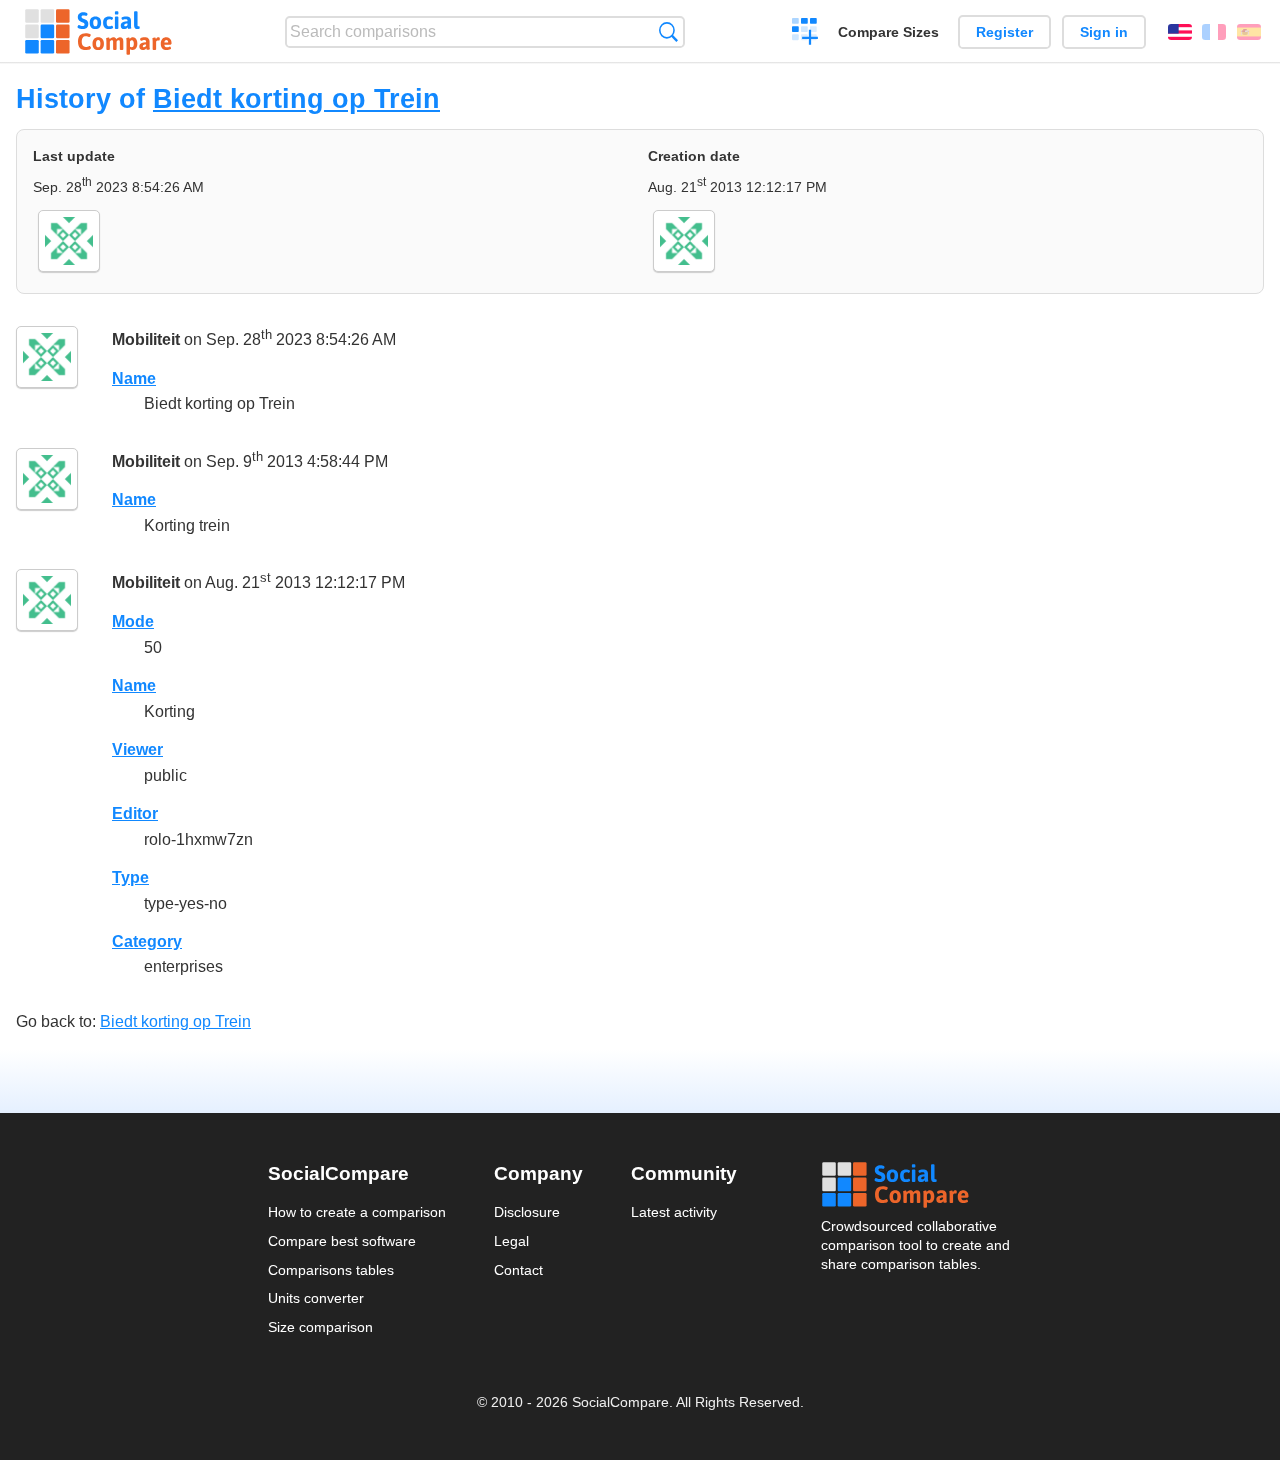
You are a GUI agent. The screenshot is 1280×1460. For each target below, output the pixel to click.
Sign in (1104, 32)
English (1180, 32)
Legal (511, 1241)
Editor (135, 813)
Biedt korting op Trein (296, 98)
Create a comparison (805, 34)
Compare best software (342, 1241)
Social (917, 1185)
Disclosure (527, 1212)
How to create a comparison (357, 1212)
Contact (518, 1270)
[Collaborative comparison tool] (98, 32)
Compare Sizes (888, 32)
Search (668, 31)
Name (134, 378)
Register (1004, 32)
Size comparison (320, 1327)
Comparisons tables (331, 1270)
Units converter (316, 1298)
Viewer (137, 749)
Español (1249, 32)
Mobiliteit (146, 339)
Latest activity (674, 1212)
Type (130, 877)
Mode (133, 621)
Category (147, 941)
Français (1214, 32)
